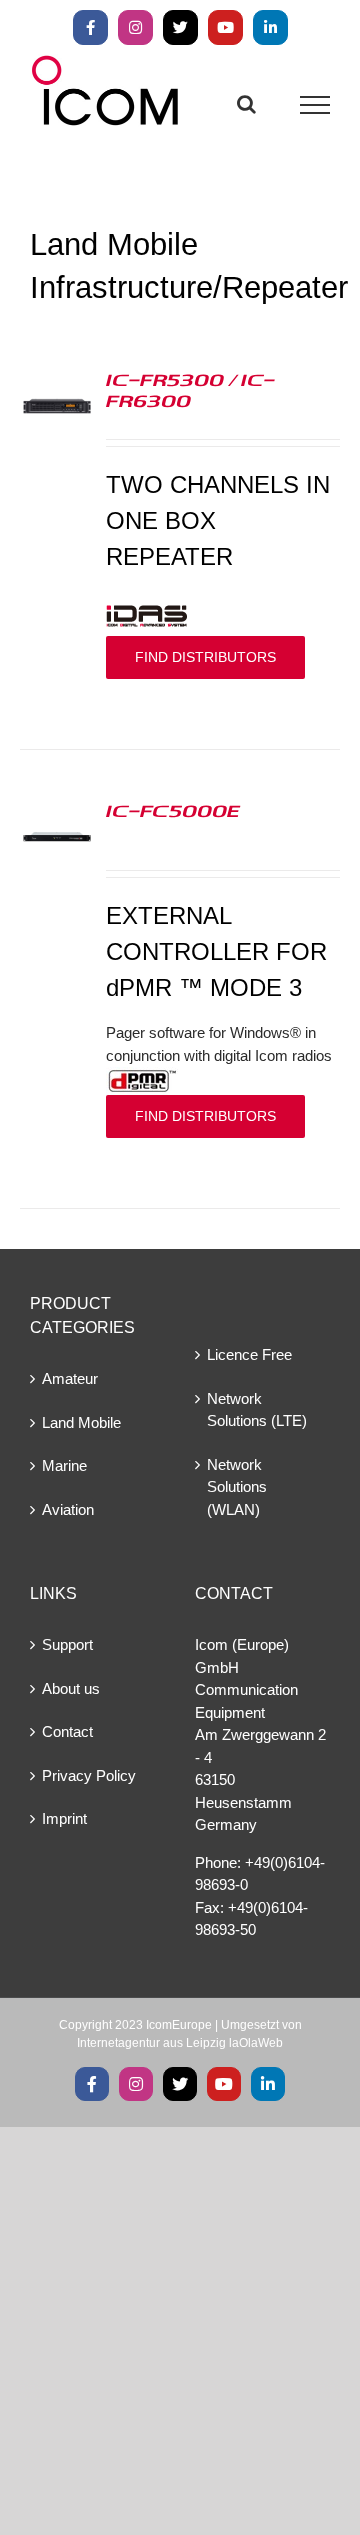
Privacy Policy (89, 1775)
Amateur (70, 1378)
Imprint (64, 1818)
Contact (67, 1731)
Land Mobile (81, 1422)
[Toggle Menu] (315, 105)
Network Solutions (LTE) (257, 1410)
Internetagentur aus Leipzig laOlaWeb (180, 2043)
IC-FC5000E (173, 810)
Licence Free (249, 1354)
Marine (64, 1465)
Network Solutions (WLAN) (237, 1487)
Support (67, 1644)
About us (71, 1688)
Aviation (68, 1509)
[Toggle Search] (246, 104)
